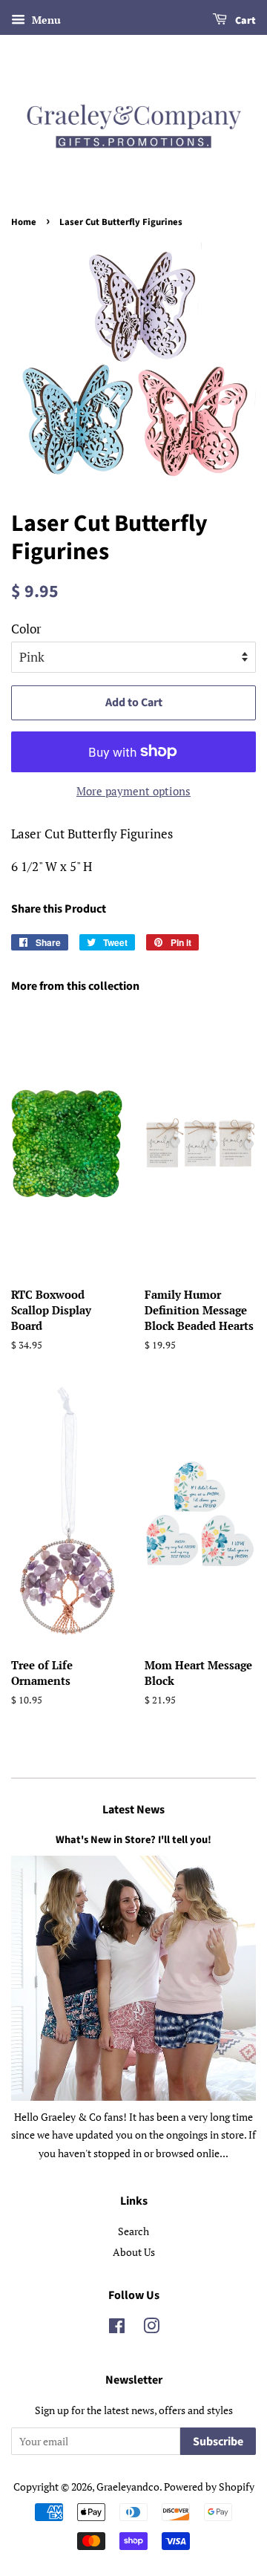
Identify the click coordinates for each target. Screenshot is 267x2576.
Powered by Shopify (209, 2487)
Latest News (133, 1810)
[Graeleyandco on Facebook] (117, 2328)
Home (24, 222)
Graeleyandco (128, 2487)
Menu (45, 20)
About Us (134, 2252)
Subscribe (218, 2442)
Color (26, 629)
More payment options (133, 791)
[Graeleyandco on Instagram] (151, 2328)
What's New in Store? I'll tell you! (133, 1840)
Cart (244, 21)
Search (133, 2231)
